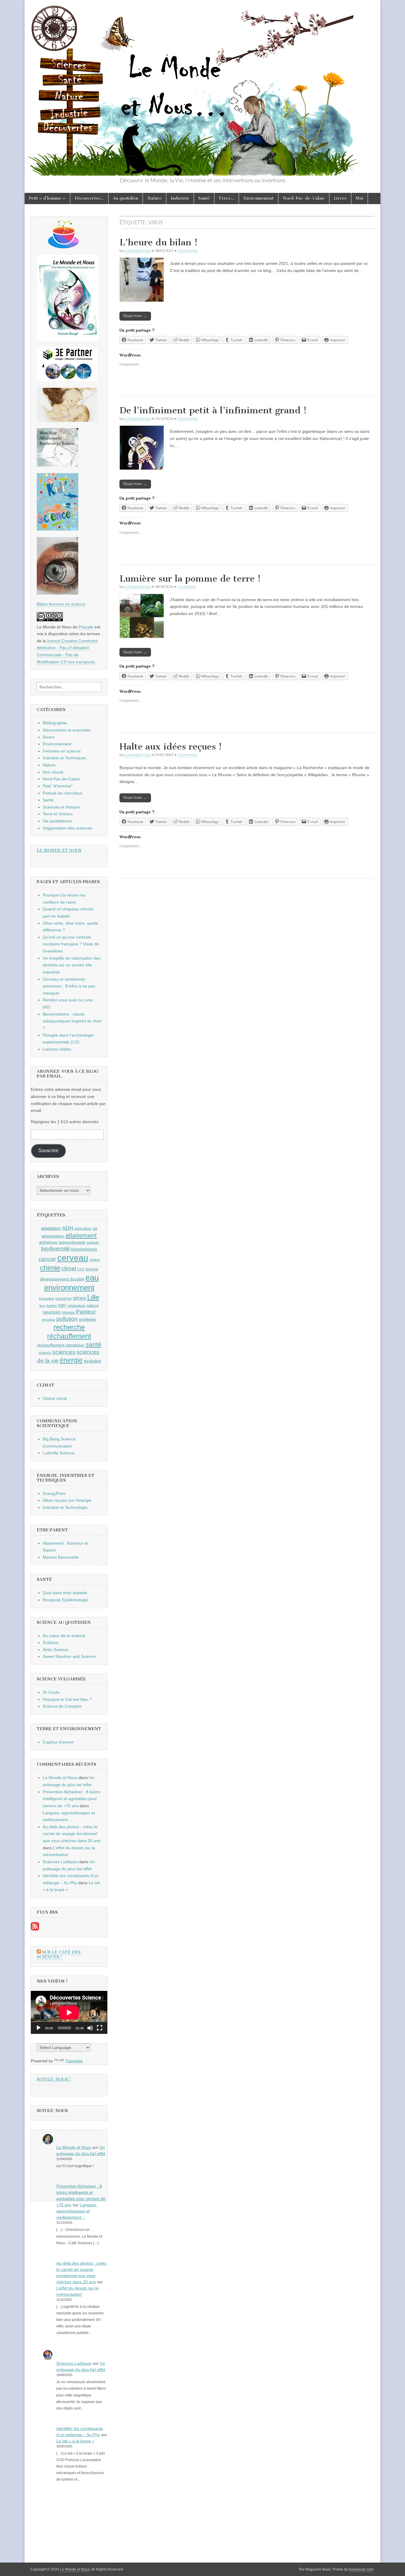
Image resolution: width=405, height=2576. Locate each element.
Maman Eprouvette (61, 1557)
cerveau (73, 1258)
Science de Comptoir (62, 1706)
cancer (47, 1259)
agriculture (83, 1229)
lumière (52, 1306)
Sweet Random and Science (69, 1656)
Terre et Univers (58, 814)
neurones (52, 1312)
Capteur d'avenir (58, 1742)
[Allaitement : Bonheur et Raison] (58, 465)
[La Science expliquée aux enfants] (58, 529)
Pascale (86, 627)
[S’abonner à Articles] (35, 1929)
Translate (74, 2061)
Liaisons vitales (57, 1049)
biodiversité (55, 1249)
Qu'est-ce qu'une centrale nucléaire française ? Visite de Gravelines (71, 944)
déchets (92, 1269)
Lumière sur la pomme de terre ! (190, 579)
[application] (69, 2012)
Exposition (47, 1299)
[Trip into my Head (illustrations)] (58, 593)
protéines (88, 1319)
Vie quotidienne (57, 821)
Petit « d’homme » (47, 198)
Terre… (227, 198)
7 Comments (187, 755)
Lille (93, 1297)
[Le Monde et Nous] (203, 88)
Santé (204, 198)
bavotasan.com (361, 2569)
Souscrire (48, 1151)
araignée (93, 1243)
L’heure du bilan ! (158, 242)
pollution (67, 1319)
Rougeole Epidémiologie (66, 1600)
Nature (154, 198)
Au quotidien (126, 198)
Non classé (53, 772)
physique (49, 1320)
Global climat (55, 1398)
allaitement (81, 1235)
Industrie (180, 198)
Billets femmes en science (61, 604)
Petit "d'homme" (58, 786)
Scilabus (51, 1642)
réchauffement (69, 1336)
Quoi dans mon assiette (65, 1593)
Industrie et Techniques (64, 758)
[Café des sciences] (64, 247)
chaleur (95, 1260)
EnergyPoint (54, 1493)
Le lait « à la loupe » (75, 2441)
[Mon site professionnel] (67, 380)
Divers (49, 737)
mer (62, 1305)
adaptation (51, 1228)
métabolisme (76, 1306)
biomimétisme (84, 1249)
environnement (69, 1288)
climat (69, 1268)
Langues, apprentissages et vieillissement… (77, 2211)
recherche (69, 1327)
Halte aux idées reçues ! (171, 747)
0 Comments (187, 250)
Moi (359, 198)
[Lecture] (39, 2028)
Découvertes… (89, 198)
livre (42, 1306)
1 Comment (187, 586)
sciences (64, 1352)
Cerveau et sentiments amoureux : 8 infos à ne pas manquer (69, 986)
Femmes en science (62, 751)
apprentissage (72, 1242)
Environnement (259, 198)
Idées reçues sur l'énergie (67, 1500)
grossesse (63, 1299)
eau (92, 1278)
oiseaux (68, 1312)
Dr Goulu (51, 1692)
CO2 (81, 1269)
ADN (68, 1228)
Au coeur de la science (64, 1636)
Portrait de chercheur (63, 793)
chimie (50, 1268)
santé (94, 1344)
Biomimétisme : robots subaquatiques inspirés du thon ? (72, 1021)
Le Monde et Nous (138, 250)
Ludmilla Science (59, 1453)
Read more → (135, 316)
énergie (71, 1360)
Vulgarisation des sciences (67, 828)
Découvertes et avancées (67, 730)
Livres (340, 198)
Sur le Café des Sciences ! (59, 1955)
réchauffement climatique (61, 1345)
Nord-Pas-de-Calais (304, 198)
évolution (93, 1361)
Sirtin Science (55, 1650)
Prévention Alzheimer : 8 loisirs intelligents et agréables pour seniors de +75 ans (71, 1799)
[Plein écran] (100, 2028)
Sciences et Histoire (61, 807)
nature (93, 1305)
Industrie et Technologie (65, 1507)
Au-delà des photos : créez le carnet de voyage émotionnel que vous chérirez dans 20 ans (72, 1834)
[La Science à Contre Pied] (67, 420)
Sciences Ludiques (60, 1862)
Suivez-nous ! (54, 2079)
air (95, 1228)
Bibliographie (55, 723)
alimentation (53, 1236)
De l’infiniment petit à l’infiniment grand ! (213, 410)
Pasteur (86, 1312)
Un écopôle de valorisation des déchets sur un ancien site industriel (72, 965)
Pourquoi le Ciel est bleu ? (67, 1699)
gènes (79, 1298)
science (45, 1353)
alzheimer (48, 1242)
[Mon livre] (68, 340)
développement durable (62, 1279)
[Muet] (90, 2028)
